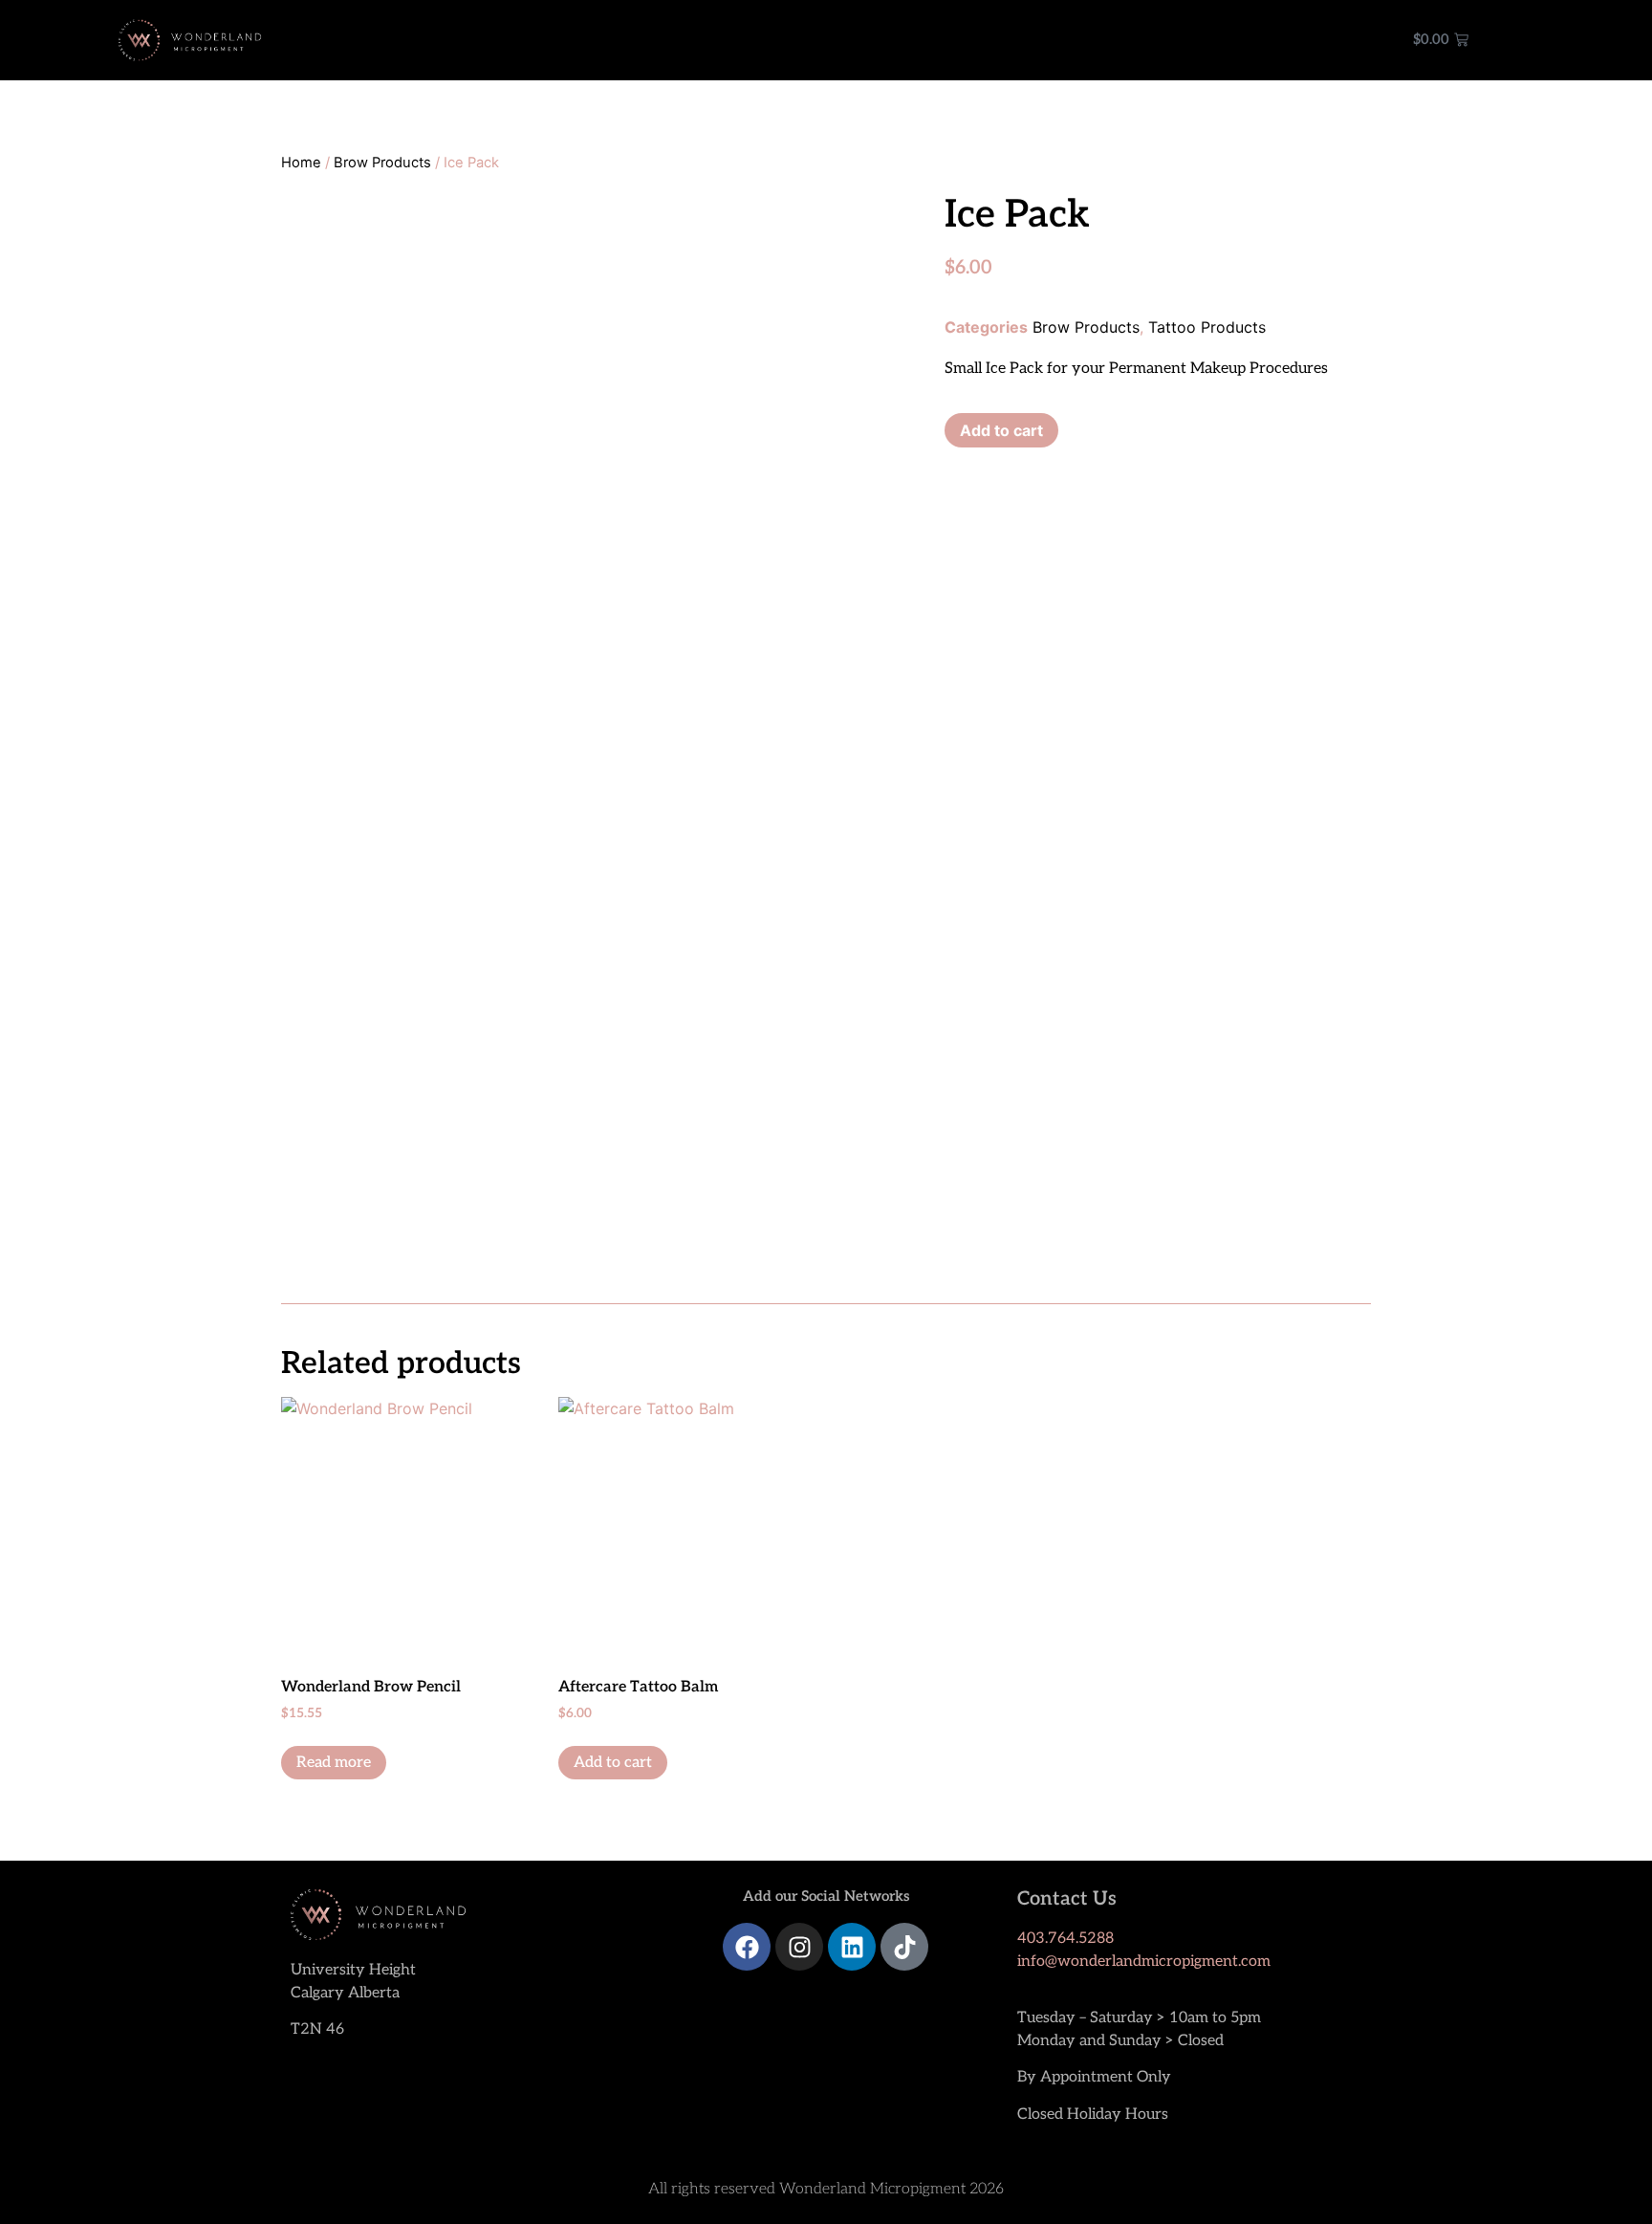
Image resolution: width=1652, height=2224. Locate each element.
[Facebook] (747, 1947)
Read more (334, 1763)
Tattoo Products (1207, 327)
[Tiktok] (904, 1947)
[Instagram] (799, 1947)
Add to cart (1001, 430)
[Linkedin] (852, 1947)
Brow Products (382, 163)
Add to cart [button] (613, 1763)
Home (301, 163)
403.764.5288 (1065, 1939)
